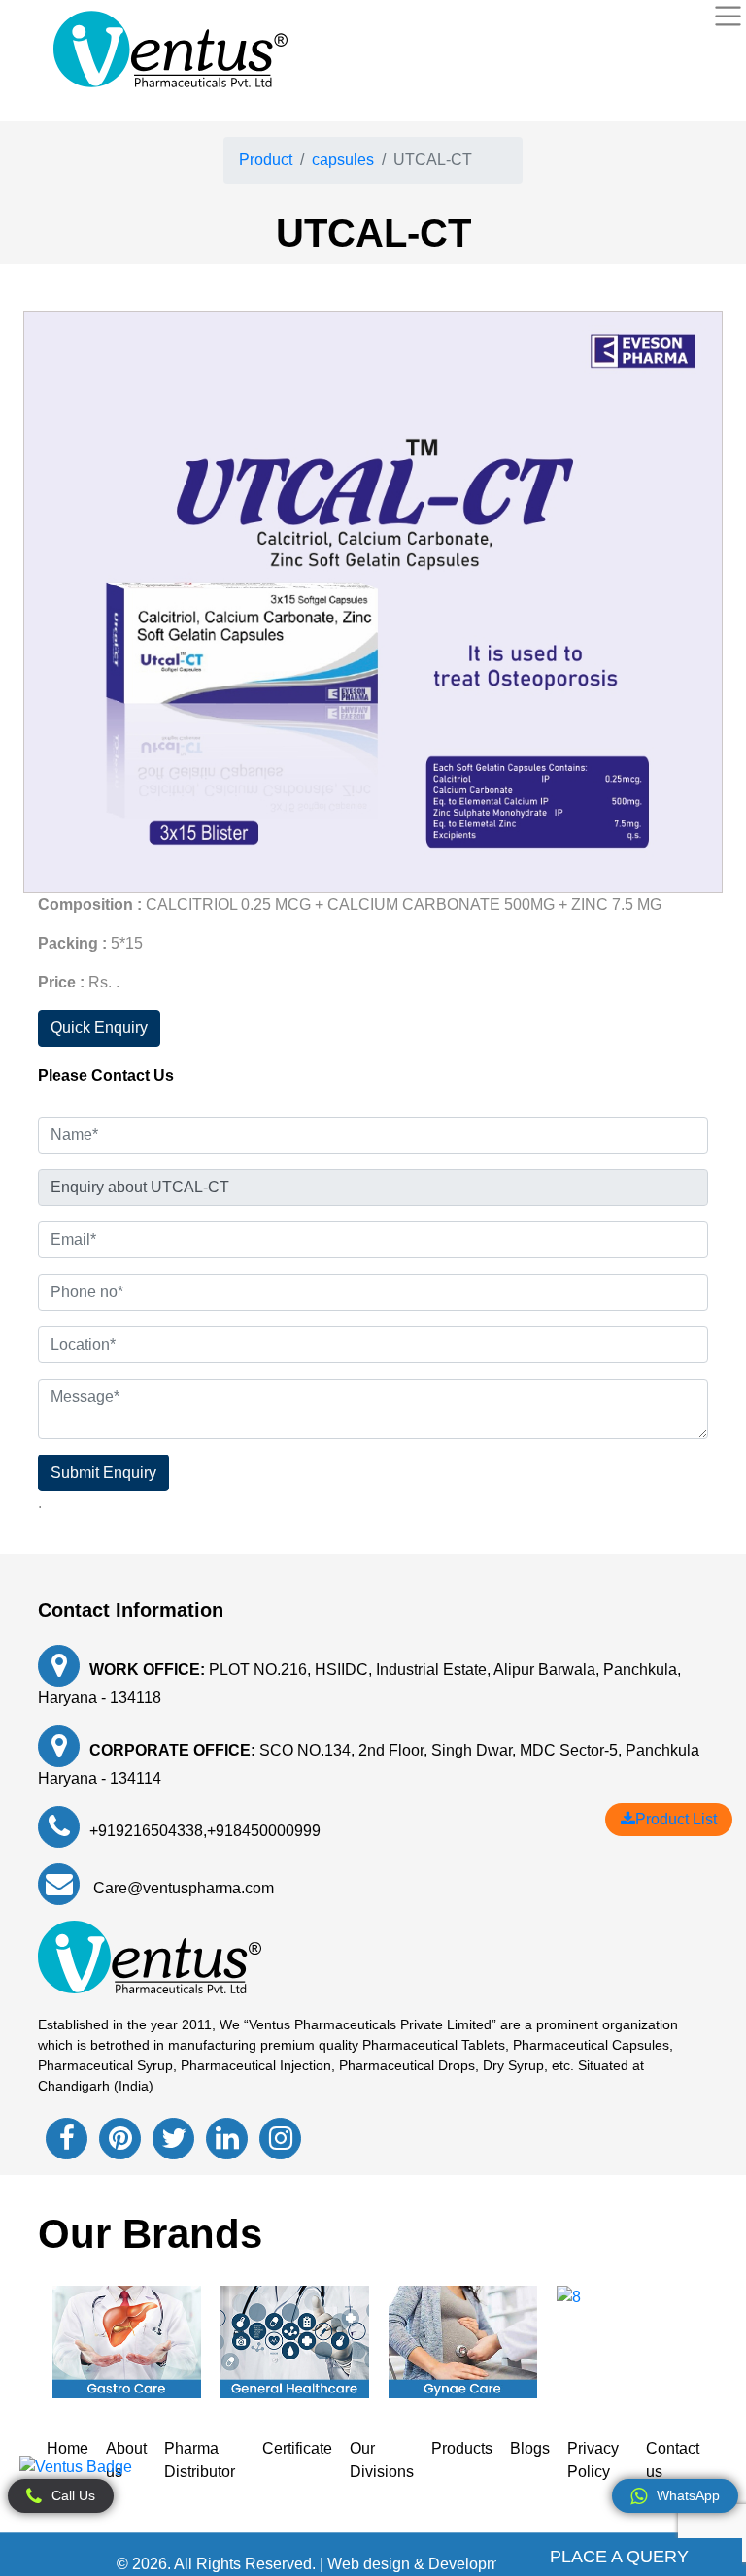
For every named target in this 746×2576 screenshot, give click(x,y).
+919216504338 (146, 1831)
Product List (676, 1819)
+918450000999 (264, 1831)
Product (266, 160)
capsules (343, 160)
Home (68, 2448)
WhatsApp (688, 2495)
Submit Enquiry (103, 1472)
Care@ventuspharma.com (182, 1888)
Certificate (297, 2448)
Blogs (530, 2448)
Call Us (73, 2495)
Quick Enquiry (99, 1028)
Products (462, 2448)
